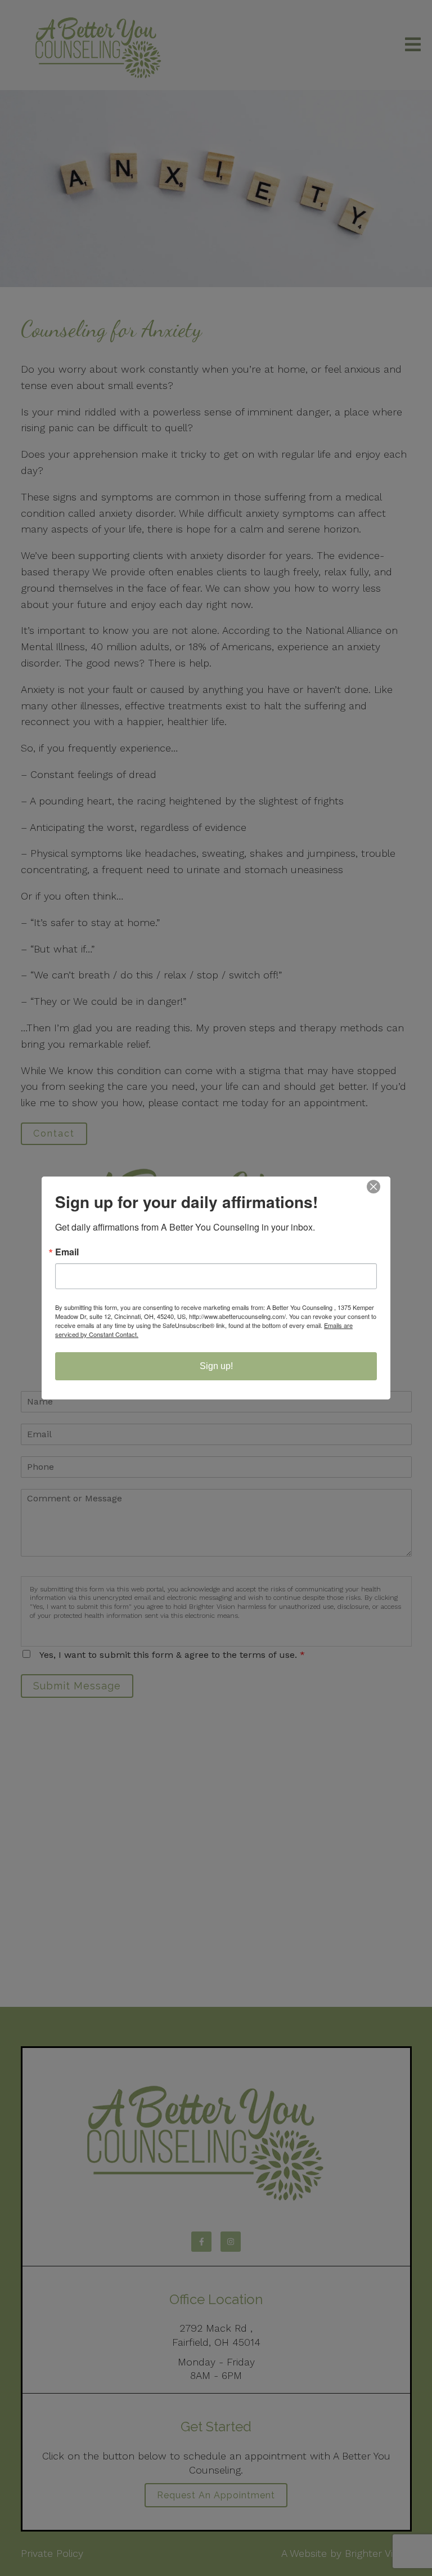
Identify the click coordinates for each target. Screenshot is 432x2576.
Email (67, 1252)
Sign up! (216, 1366)
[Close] (380, 1187)
